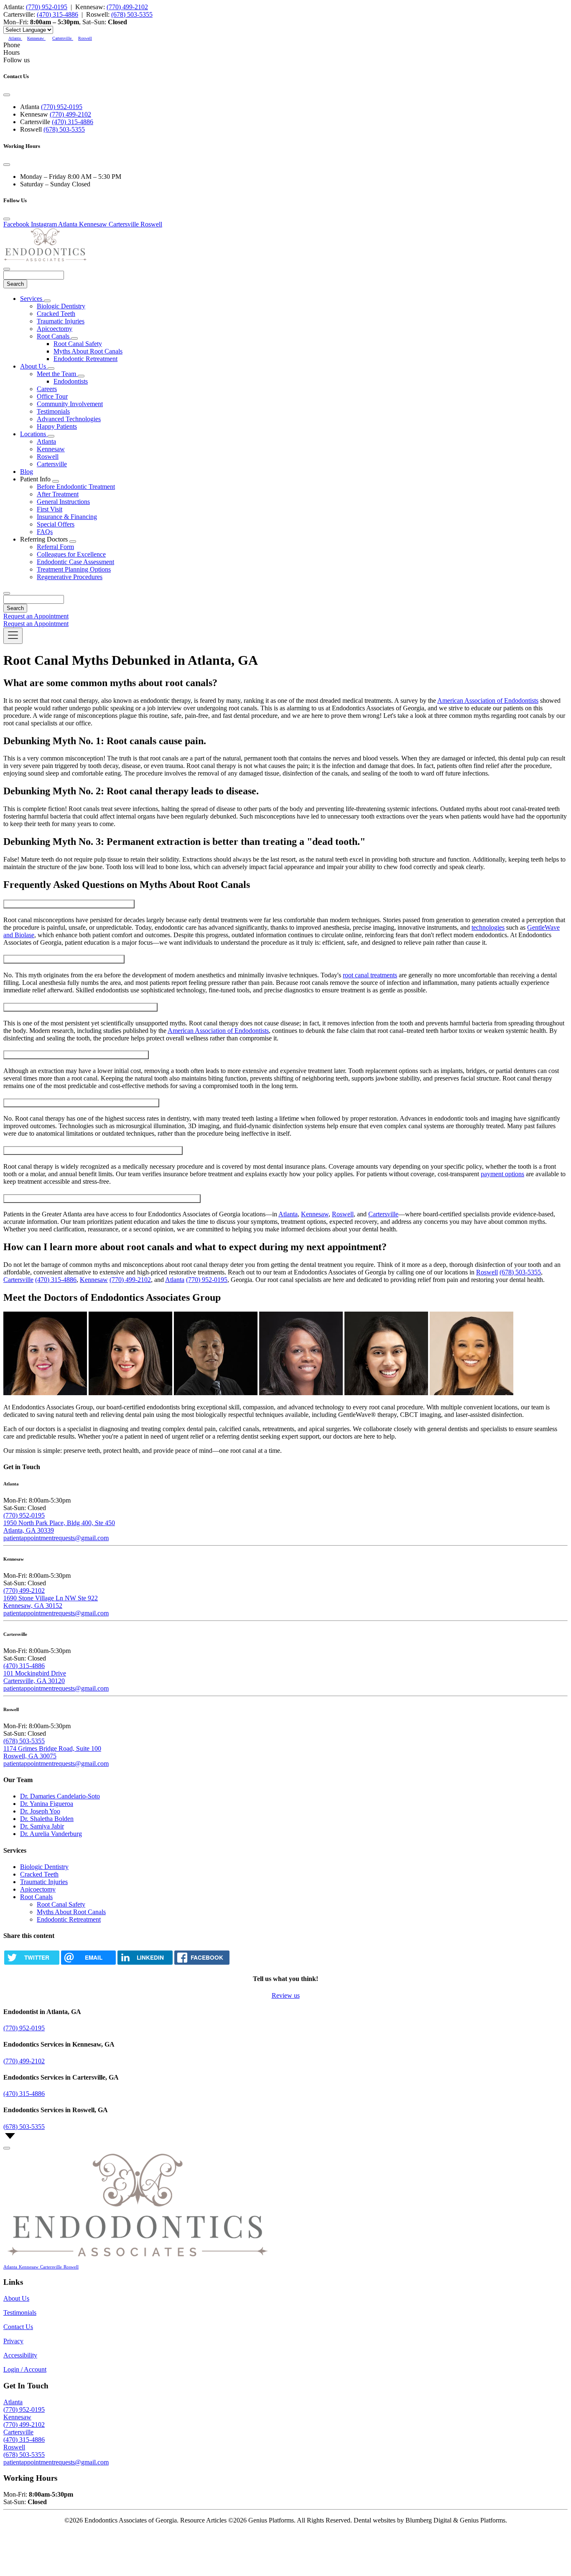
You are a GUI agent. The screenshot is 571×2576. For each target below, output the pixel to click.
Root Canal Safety (78, 344)
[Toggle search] (7, 593)
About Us (34, 366)
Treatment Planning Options (74, 569)
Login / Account (25, 2369)
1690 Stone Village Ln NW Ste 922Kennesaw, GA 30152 (51, 1602)
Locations (34, 434)
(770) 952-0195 (47, 7)
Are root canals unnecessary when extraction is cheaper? (76, 1055)
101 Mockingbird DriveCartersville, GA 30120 (35, 1677)
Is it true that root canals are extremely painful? (64, 959)
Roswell (48, 456)
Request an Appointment (36, 616)
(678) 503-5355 (132, 14)
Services (32, 299)
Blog (27, 472)
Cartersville (52, 464)
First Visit (50, 509)
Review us (286, 1995)
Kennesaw (51, 449)
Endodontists (71, 381)
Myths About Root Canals (88, 351)
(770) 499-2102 (127, 7)
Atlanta (46, 441)
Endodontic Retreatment (85, 359)
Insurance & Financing (67, 517)
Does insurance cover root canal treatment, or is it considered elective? (93, 1151)
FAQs (45, 532)
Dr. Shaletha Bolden (47, 1819)
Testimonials (53, 411)
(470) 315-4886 (57, 14)
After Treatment (58, 494)
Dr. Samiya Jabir (42, 1826)
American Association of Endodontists (488, 701)
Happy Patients (57, 426)
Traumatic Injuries (61, 321)
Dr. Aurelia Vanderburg (51, 1834)
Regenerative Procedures (70, 577)
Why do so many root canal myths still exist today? (69, 904)
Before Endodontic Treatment (76, 487)
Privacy (13, 2341)
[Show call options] (7, 2148)
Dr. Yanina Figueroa (47, 1804)
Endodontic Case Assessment (75, 562)
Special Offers (56, 524)
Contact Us (18, 2327)
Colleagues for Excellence (71, 554)
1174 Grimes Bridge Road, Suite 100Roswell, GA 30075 (52, 1752)
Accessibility (20, 2355)
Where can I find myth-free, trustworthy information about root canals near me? (102, 1199)
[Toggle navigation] (13, 636)
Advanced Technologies (69, 419)
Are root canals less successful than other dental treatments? (81, 1103)
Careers (47, 389)
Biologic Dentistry (61, 306)
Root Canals (54, 336)
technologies (488, 927)
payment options (502, 1174)
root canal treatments (370, 975)
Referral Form (55, 547)
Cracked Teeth (56, 314)
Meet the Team (57, 374)
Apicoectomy (55, 329)
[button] (15, 37)
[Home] (45, 259)
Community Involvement (70, 404)
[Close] (7, 95)
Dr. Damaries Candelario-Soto (60, 1796)
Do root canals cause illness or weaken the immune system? (80, 1007)
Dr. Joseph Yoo (40, 1811)
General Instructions (63, 502)
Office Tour (52, 396)
